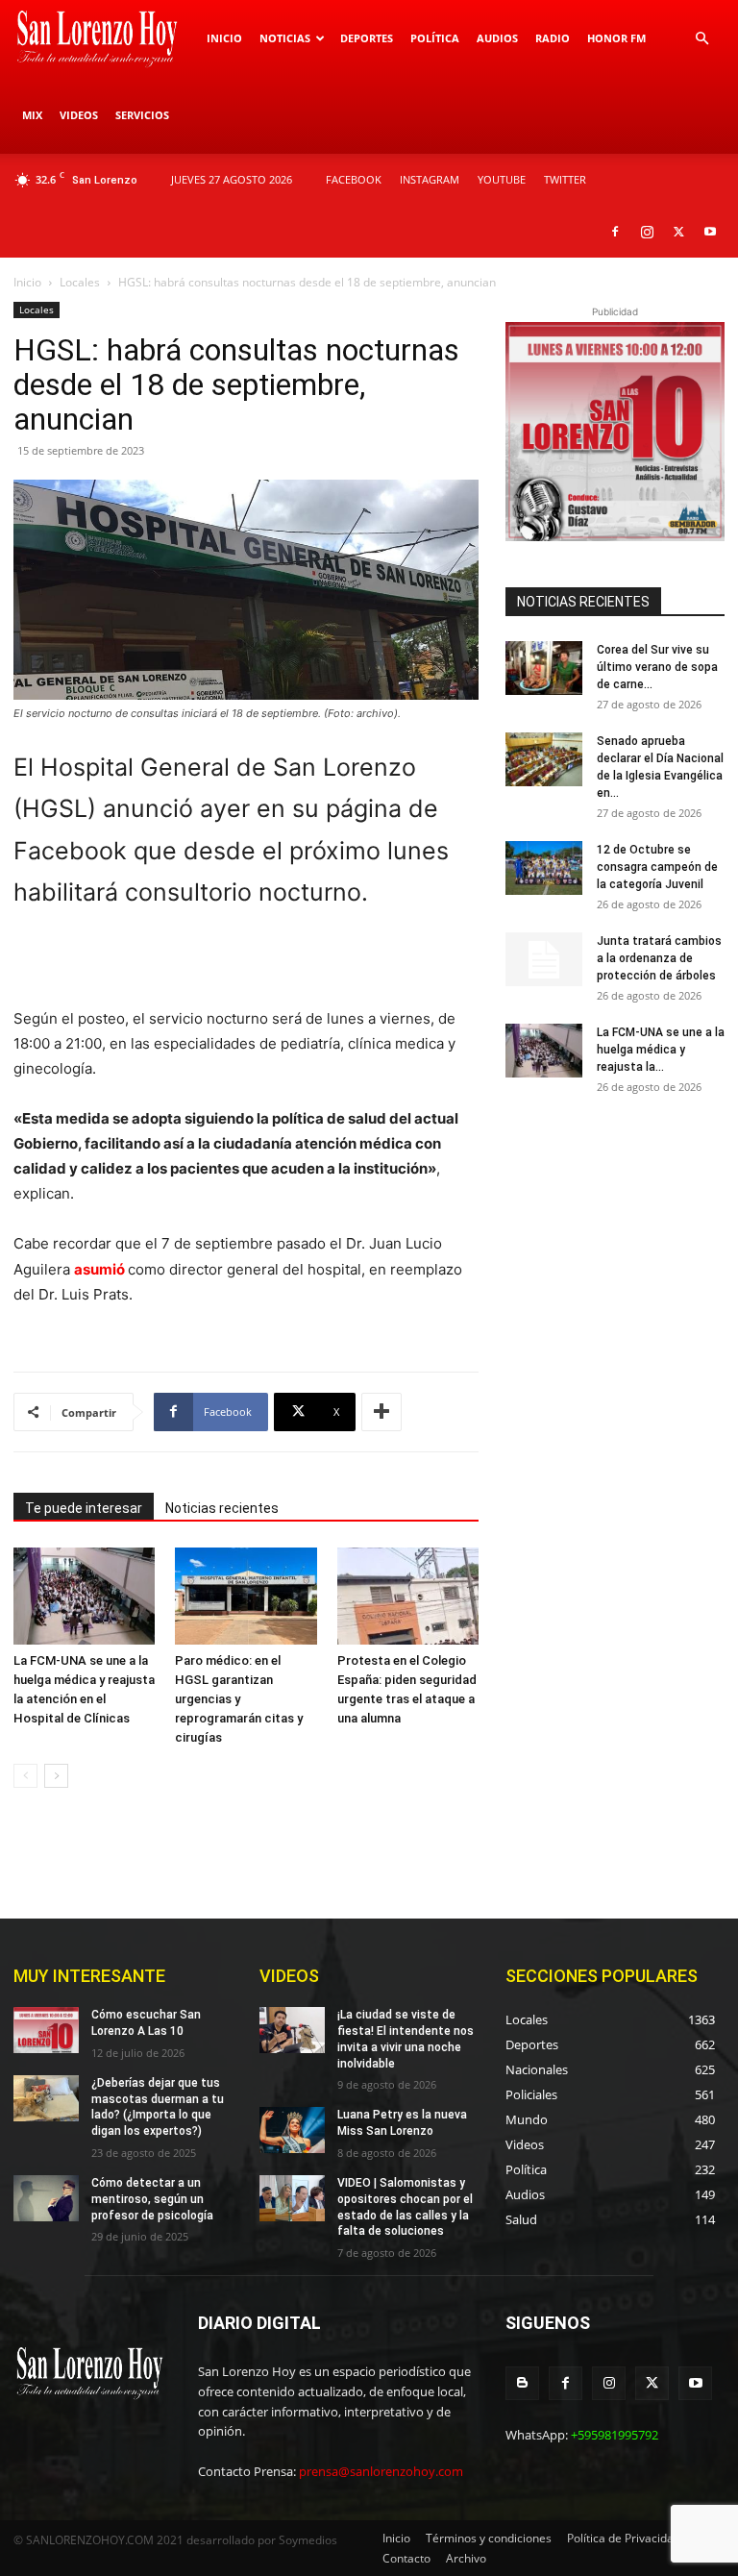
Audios (497, 38)
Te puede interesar (84, 1508)
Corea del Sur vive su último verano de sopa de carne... (657, 667)
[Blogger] (522, 2383)
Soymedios (308, 2540)
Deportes (367, 38)
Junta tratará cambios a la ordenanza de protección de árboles (659, 958)
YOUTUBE (502, 179)
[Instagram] (647, 232)
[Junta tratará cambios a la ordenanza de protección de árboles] (544, 959)
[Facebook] (615, 232)
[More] (381, 1412)
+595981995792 (615, 2435)
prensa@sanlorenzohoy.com (381, 2471)
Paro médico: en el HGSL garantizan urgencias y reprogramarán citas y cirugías (239, 1699)
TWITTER (565, 179)
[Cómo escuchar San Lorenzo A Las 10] (46, 2030)
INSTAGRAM (430, 179)
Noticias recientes (222, 1508)
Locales (80, 282)
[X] (678, 232)
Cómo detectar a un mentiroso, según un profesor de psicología (152, 2199)
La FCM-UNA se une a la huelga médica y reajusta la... (661, 1050)
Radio (553, 38)
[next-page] (56, 1776)
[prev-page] (25, 1776)
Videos (79, 115)
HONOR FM (616, 38)
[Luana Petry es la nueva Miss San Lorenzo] (292, 2130)
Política (435, 38)
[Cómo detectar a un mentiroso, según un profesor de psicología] (46, 2198)
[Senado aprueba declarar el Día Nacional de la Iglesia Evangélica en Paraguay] (544, 759)
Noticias (285, 38)
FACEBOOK (354, 179)
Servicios (142, 115)
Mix (32, 115)
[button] (701, 39)
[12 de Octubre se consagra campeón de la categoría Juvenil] (544, 868)
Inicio (224, 38)
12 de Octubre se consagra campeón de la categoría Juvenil (657, 867)
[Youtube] (710, 232)
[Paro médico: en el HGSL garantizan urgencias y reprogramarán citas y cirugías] (246, 1596)
